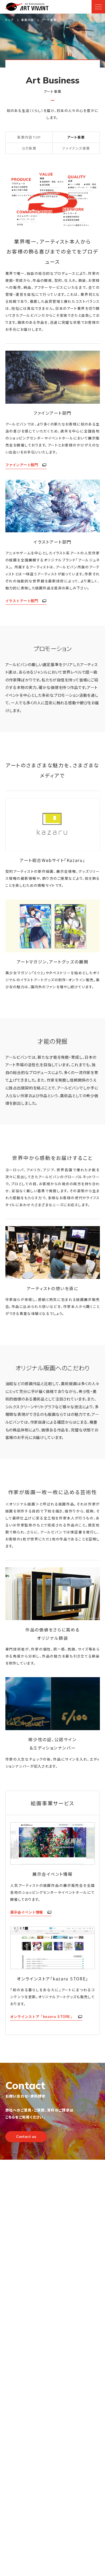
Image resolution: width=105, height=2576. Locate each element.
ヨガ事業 (29, 148)
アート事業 (76, 137)
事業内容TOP (29, 137)
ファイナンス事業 (76, 148)
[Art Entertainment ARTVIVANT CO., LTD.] (27, 7)
